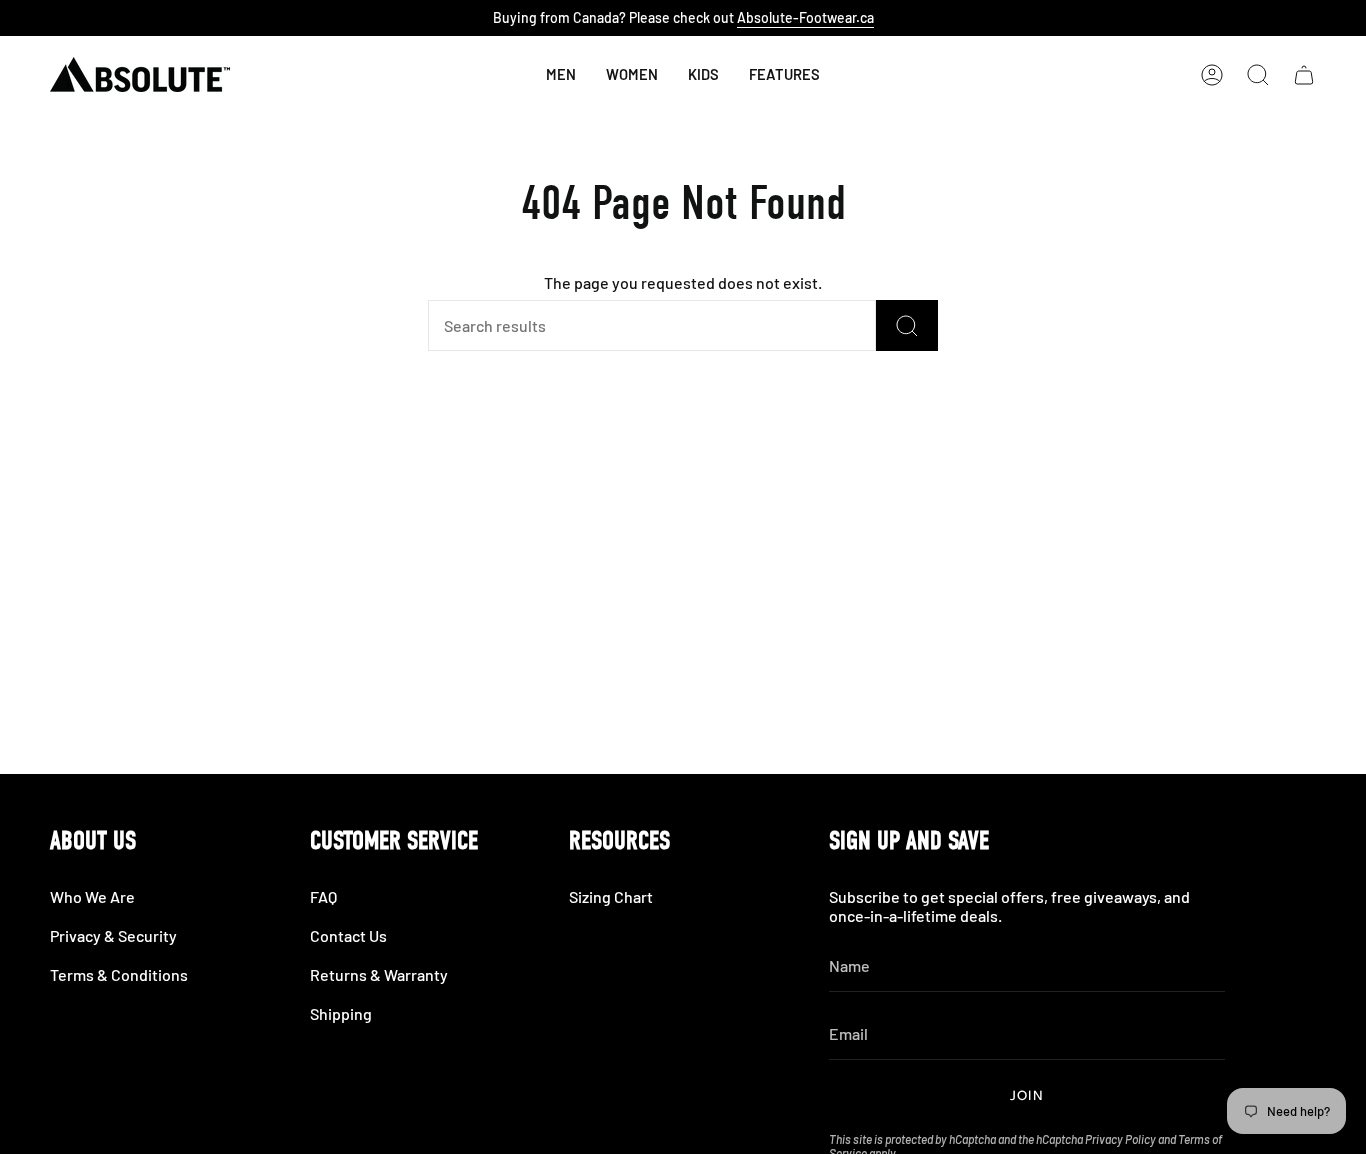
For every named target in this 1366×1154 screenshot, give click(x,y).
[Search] (907, 325)
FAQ (323, 896)
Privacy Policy (1120, 1139)
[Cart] (1304, 75)
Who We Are (92, 896)
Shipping (341, 1013)
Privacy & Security (113, 935)
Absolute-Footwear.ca (805, 17)
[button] (703, 75)
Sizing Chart (611, 896)
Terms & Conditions (119, 974)
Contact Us (348, 935)
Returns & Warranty (379, 974)
